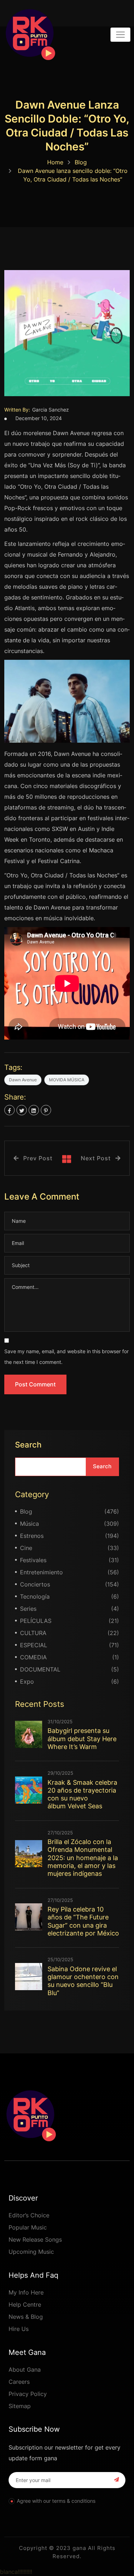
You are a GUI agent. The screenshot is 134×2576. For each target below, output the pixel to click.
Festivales (33, 1560)
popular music (28, 2227)
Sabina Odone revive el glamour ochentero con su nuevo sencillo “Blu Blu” (83, 1981)
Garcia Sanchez (51, 410)
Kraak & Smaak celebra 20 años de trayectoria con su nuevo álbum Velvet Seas (82, 1794)
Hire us (19, 2329)
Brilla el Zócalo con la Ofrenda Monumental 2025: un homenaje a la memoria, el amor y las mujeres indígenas (83, 1858)
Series (28, 1609)
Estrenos (32, 1536)
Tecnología (35, 1596)
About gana (25, 2370)
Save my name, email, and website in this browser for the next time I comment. (66, 1357)
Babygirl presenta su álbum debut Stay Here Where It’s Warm (82, 1739)
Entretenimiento (41, 1572)
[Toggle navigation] (120, 35)
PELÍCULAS (36, 1621)
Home (55, 162)
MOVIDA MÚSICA (67, 1080)
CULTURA (33, 1633)
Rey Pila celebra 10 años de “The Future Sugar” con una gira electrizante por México (83, 1921)
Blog (81, 162)
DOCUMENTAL (40, 1669)
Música (29, 1524)
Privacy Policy (28, 2394)
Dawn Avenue (23, 1080)
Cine (26, 1548)
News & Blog (26, 2317)
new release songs (35, 2239)
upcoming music (31, 2252)
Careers (19, 2382)
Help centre (25, 2305)
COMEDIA (33, 1657)
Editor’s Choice (29, 2215)
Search (28, 1445)
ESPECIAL (34, 1645)
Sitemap (20, 2406)
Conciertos (35, 1584)
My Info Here (26, 2292)
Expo (27, 1681)
